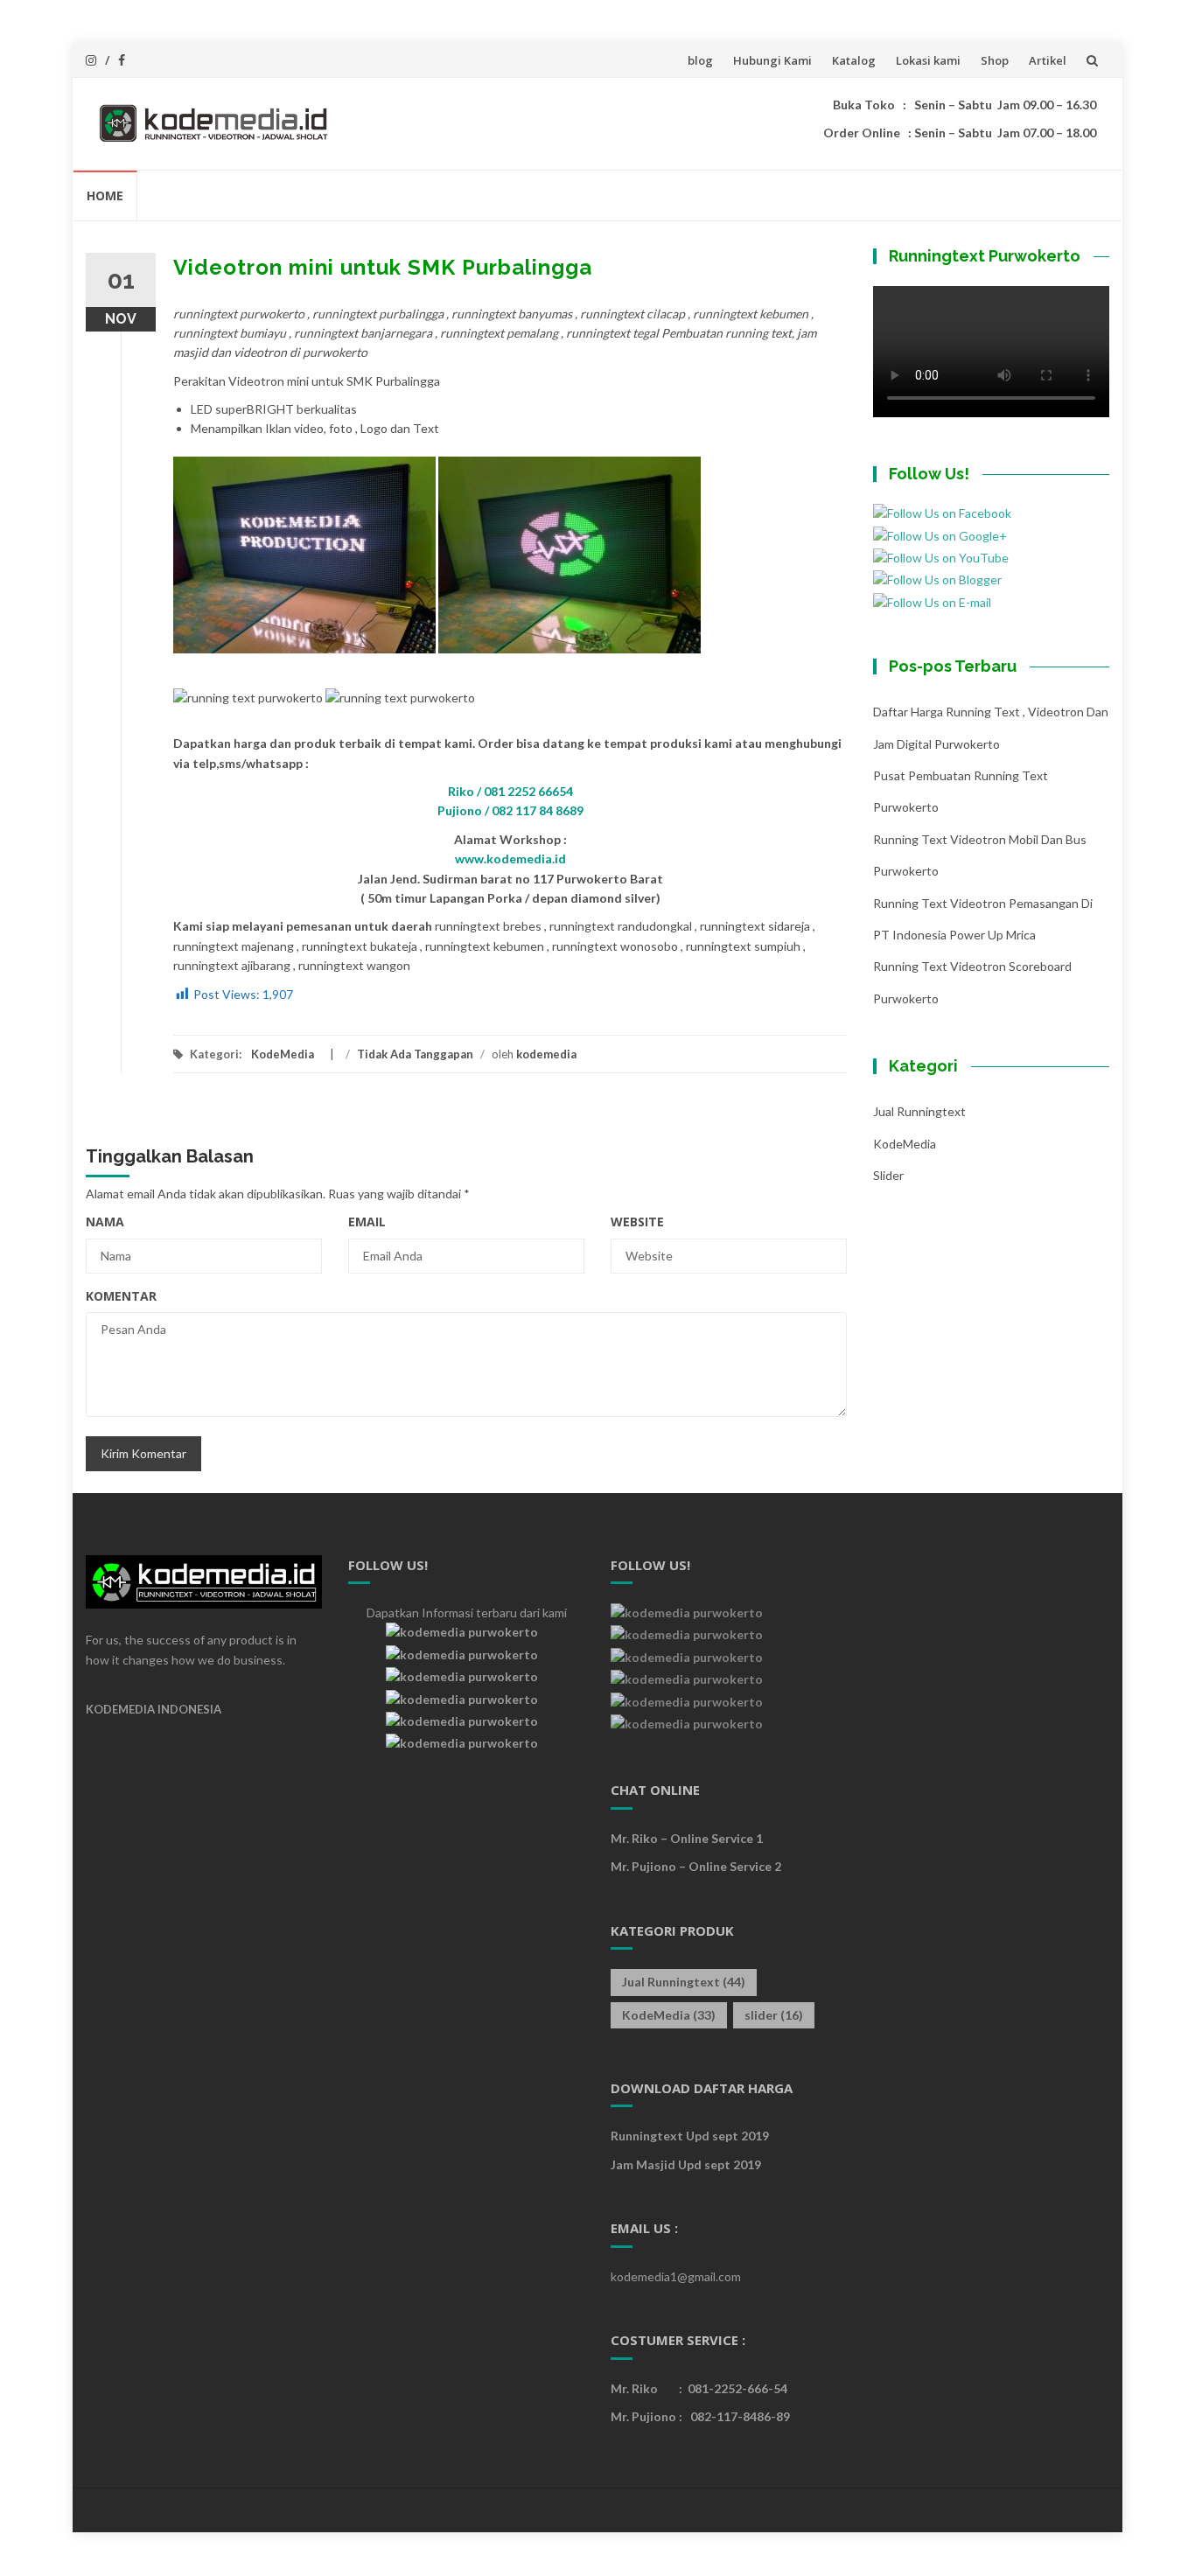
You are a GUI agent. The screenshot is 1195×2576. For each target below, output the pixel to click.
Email (367, 1222)
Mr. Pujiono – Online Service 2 (696, 1866)
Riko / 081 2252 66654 (510, 791)
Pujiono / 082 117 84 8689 (510, 810)
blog (700, 60)
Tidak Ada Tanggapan (415, 1054)
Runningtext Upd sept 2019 (690, 2136)
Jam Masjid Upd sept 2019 (686, 2164)
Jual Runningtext (919, 1111)
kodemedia (546, 1054)
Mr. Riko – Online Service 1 (687, 1838)
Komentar (121, 1296)
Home (105, 195)
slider (888, 1175)
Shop (995, 60)
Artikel (1048, 60)
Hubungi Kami (772, 60)
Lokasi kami (928, 60)
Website (637, 1222)
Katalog (854, 60)
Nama (105, 1222)
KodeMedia (283, 1054)
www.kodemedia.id (510, 859)
